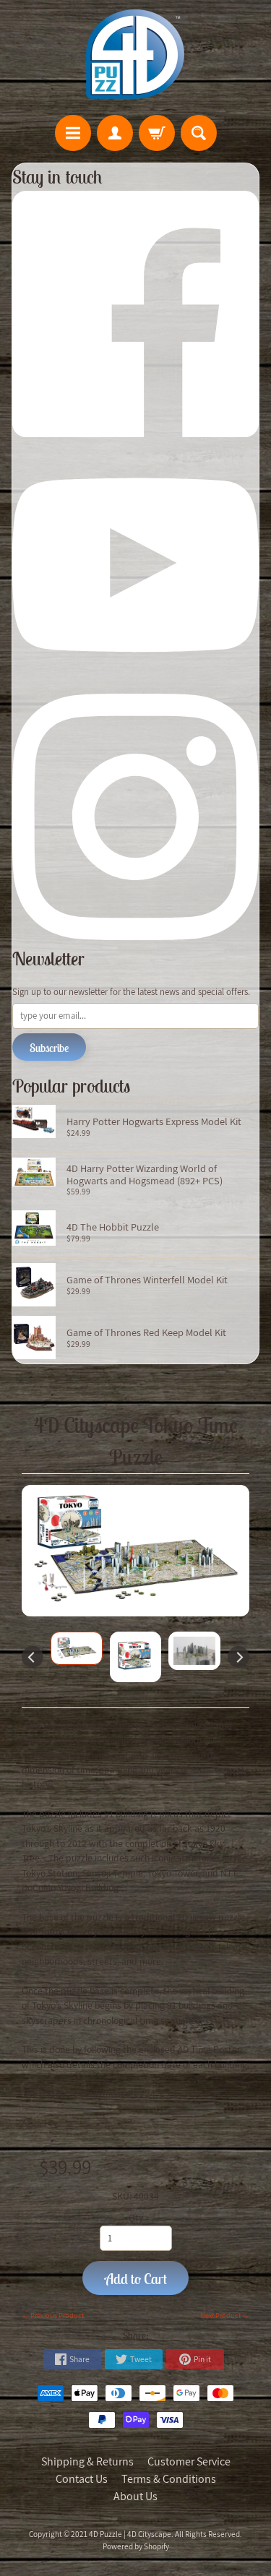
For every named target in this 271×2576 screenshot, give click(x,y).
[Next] (238, 1657)
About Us (135, 2496)
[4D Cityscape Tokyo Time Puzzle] (77, 1648)
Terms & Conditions (169, 2479)
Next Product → (225, 2316)
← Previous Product (53, 2316)
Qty (136, 2218)
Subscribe (49, 1048)
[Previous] (33, 1657)
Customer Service (189, 2461)
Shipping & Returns (87, 2461)
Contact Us (82, 2479)
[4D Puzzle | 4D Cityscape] (136, 54)
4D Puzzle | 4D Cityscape (130, 2534)
